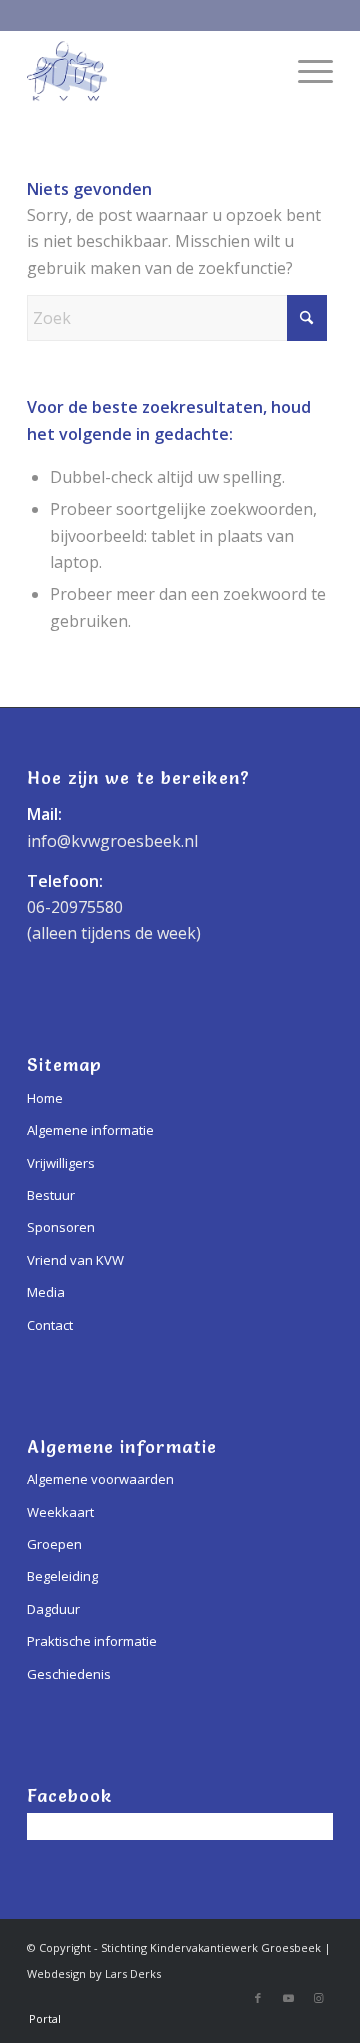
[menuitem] (305, 71)
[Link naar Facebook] (258, 1998)
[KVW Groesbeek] (149, 71)
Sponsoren (61, 1227)
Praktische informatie (92, 1641)
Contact (50, 1325)
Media (46, 1292)
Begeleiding (62, 1576)
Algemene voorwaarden (100, 1479)
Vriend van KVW (75, 1260)
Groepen (54, 1544)
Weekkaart (60, 1512)
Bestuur (51, 1195)
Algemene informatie (90, 1130)
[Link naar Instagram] (318, 1998)
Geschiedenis (69, 1674)
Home (45, 1098)
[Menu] (305, 71)
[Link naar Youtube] (288, 1998)
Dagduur (53, 1609)
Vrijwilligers (61, 1163)
